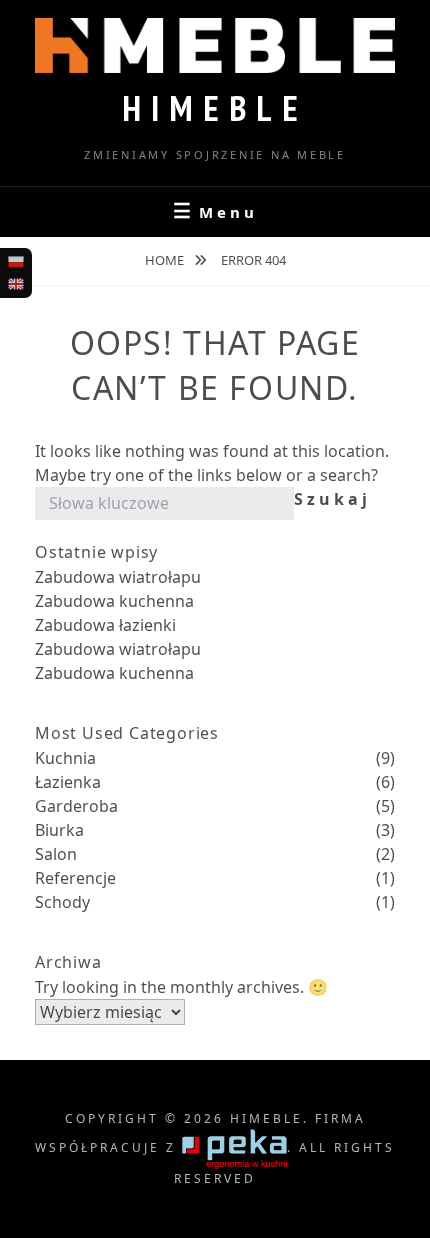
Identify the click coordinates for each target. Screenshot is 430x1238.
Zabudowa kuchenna (114, 601)
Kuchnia (65, 758)
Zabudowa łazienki (105, 625)
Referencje (75, 878)
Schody (62, 902)
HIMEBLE (215, 108)
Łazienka (68, 782)
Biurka (59, 830)
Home (166, 260)
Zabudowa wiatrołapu (118, 577)
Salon (56, 854)
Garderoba (76, 806)
